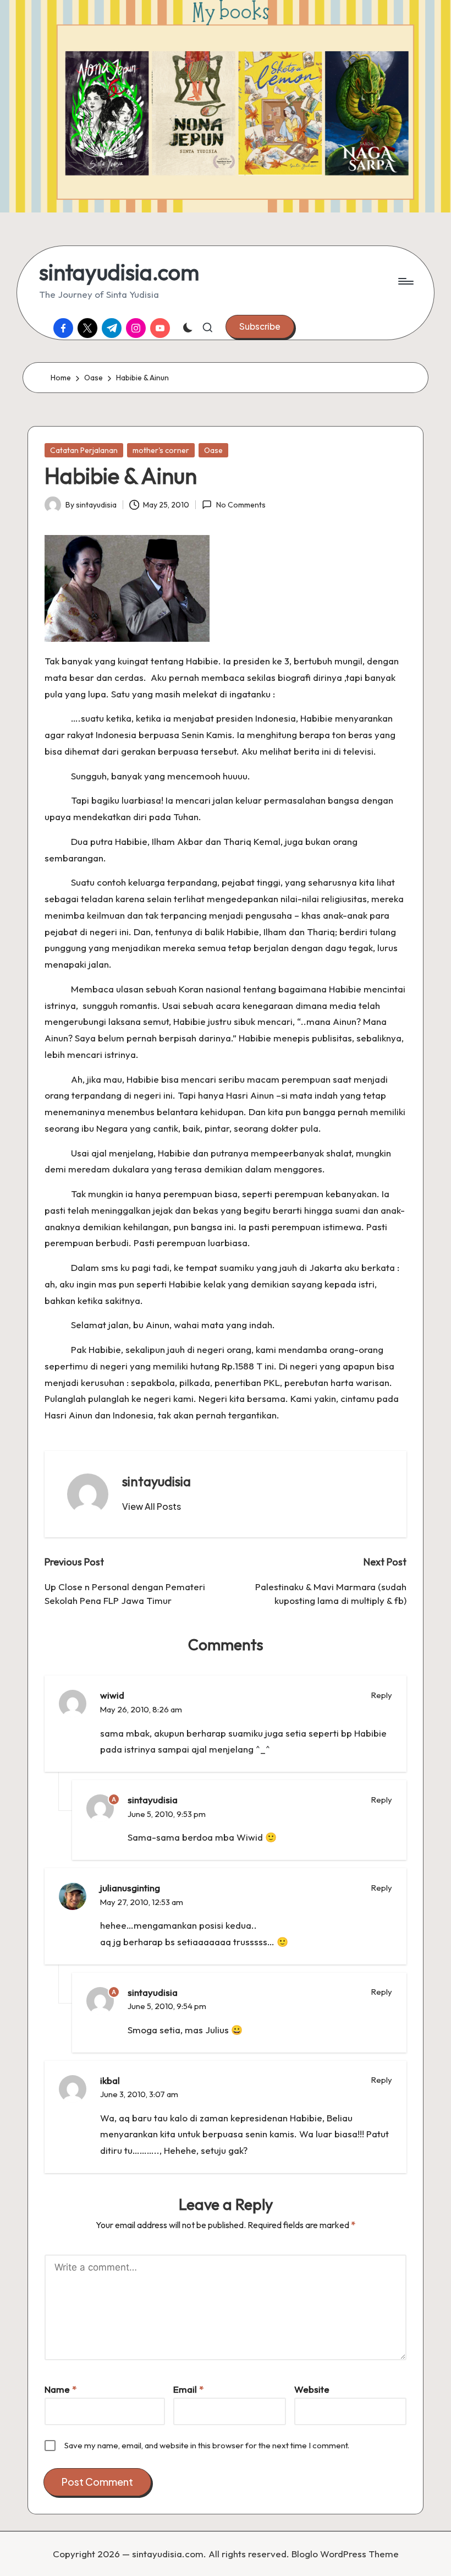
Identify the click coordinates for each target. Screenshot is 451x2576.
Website (312, 2389)
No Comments (241, 505)
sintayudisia (156, 1481)
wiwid (112, 1695)
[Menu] (405, 281)
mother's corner (161, 450)
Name (61, 2389)
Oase (213, 450)
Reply (382, 1695)
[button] (260, 326)
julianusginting (130, 1888)
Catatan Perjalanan (84, 450)
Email (188, 2389)
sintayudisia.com (119, 272)
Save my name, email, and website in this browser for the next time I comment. (207, 2445)
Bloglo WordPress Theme (345, 2554)
